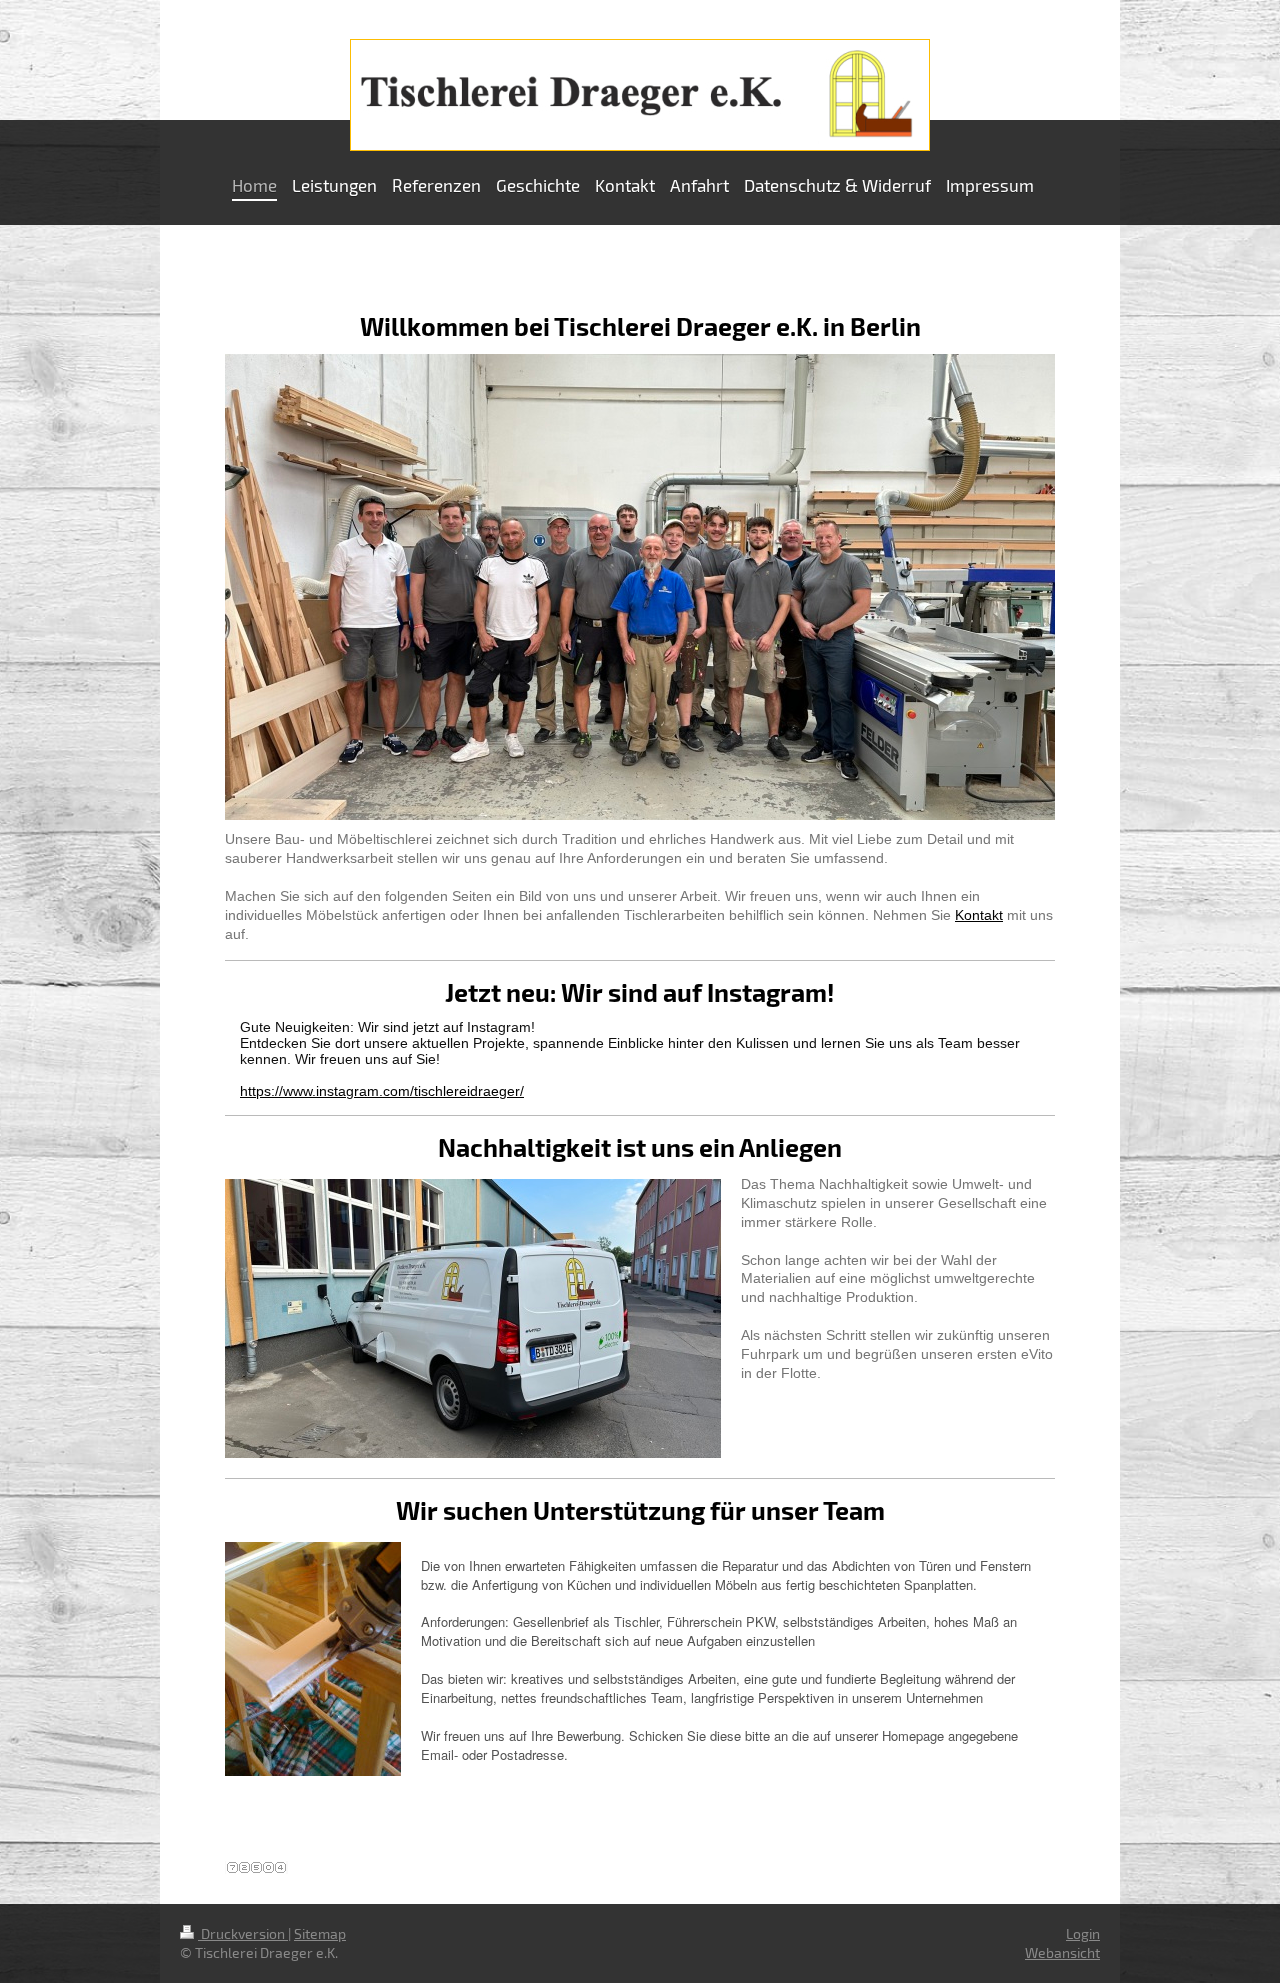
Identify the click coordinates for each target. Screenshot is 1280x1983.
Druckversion (243, 1933)
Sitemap (320, 1933)
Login (1083, 1933)
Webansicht (1062, 1952)
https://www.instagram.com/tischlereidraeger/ (382, 1091)
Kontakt (979, 915)
